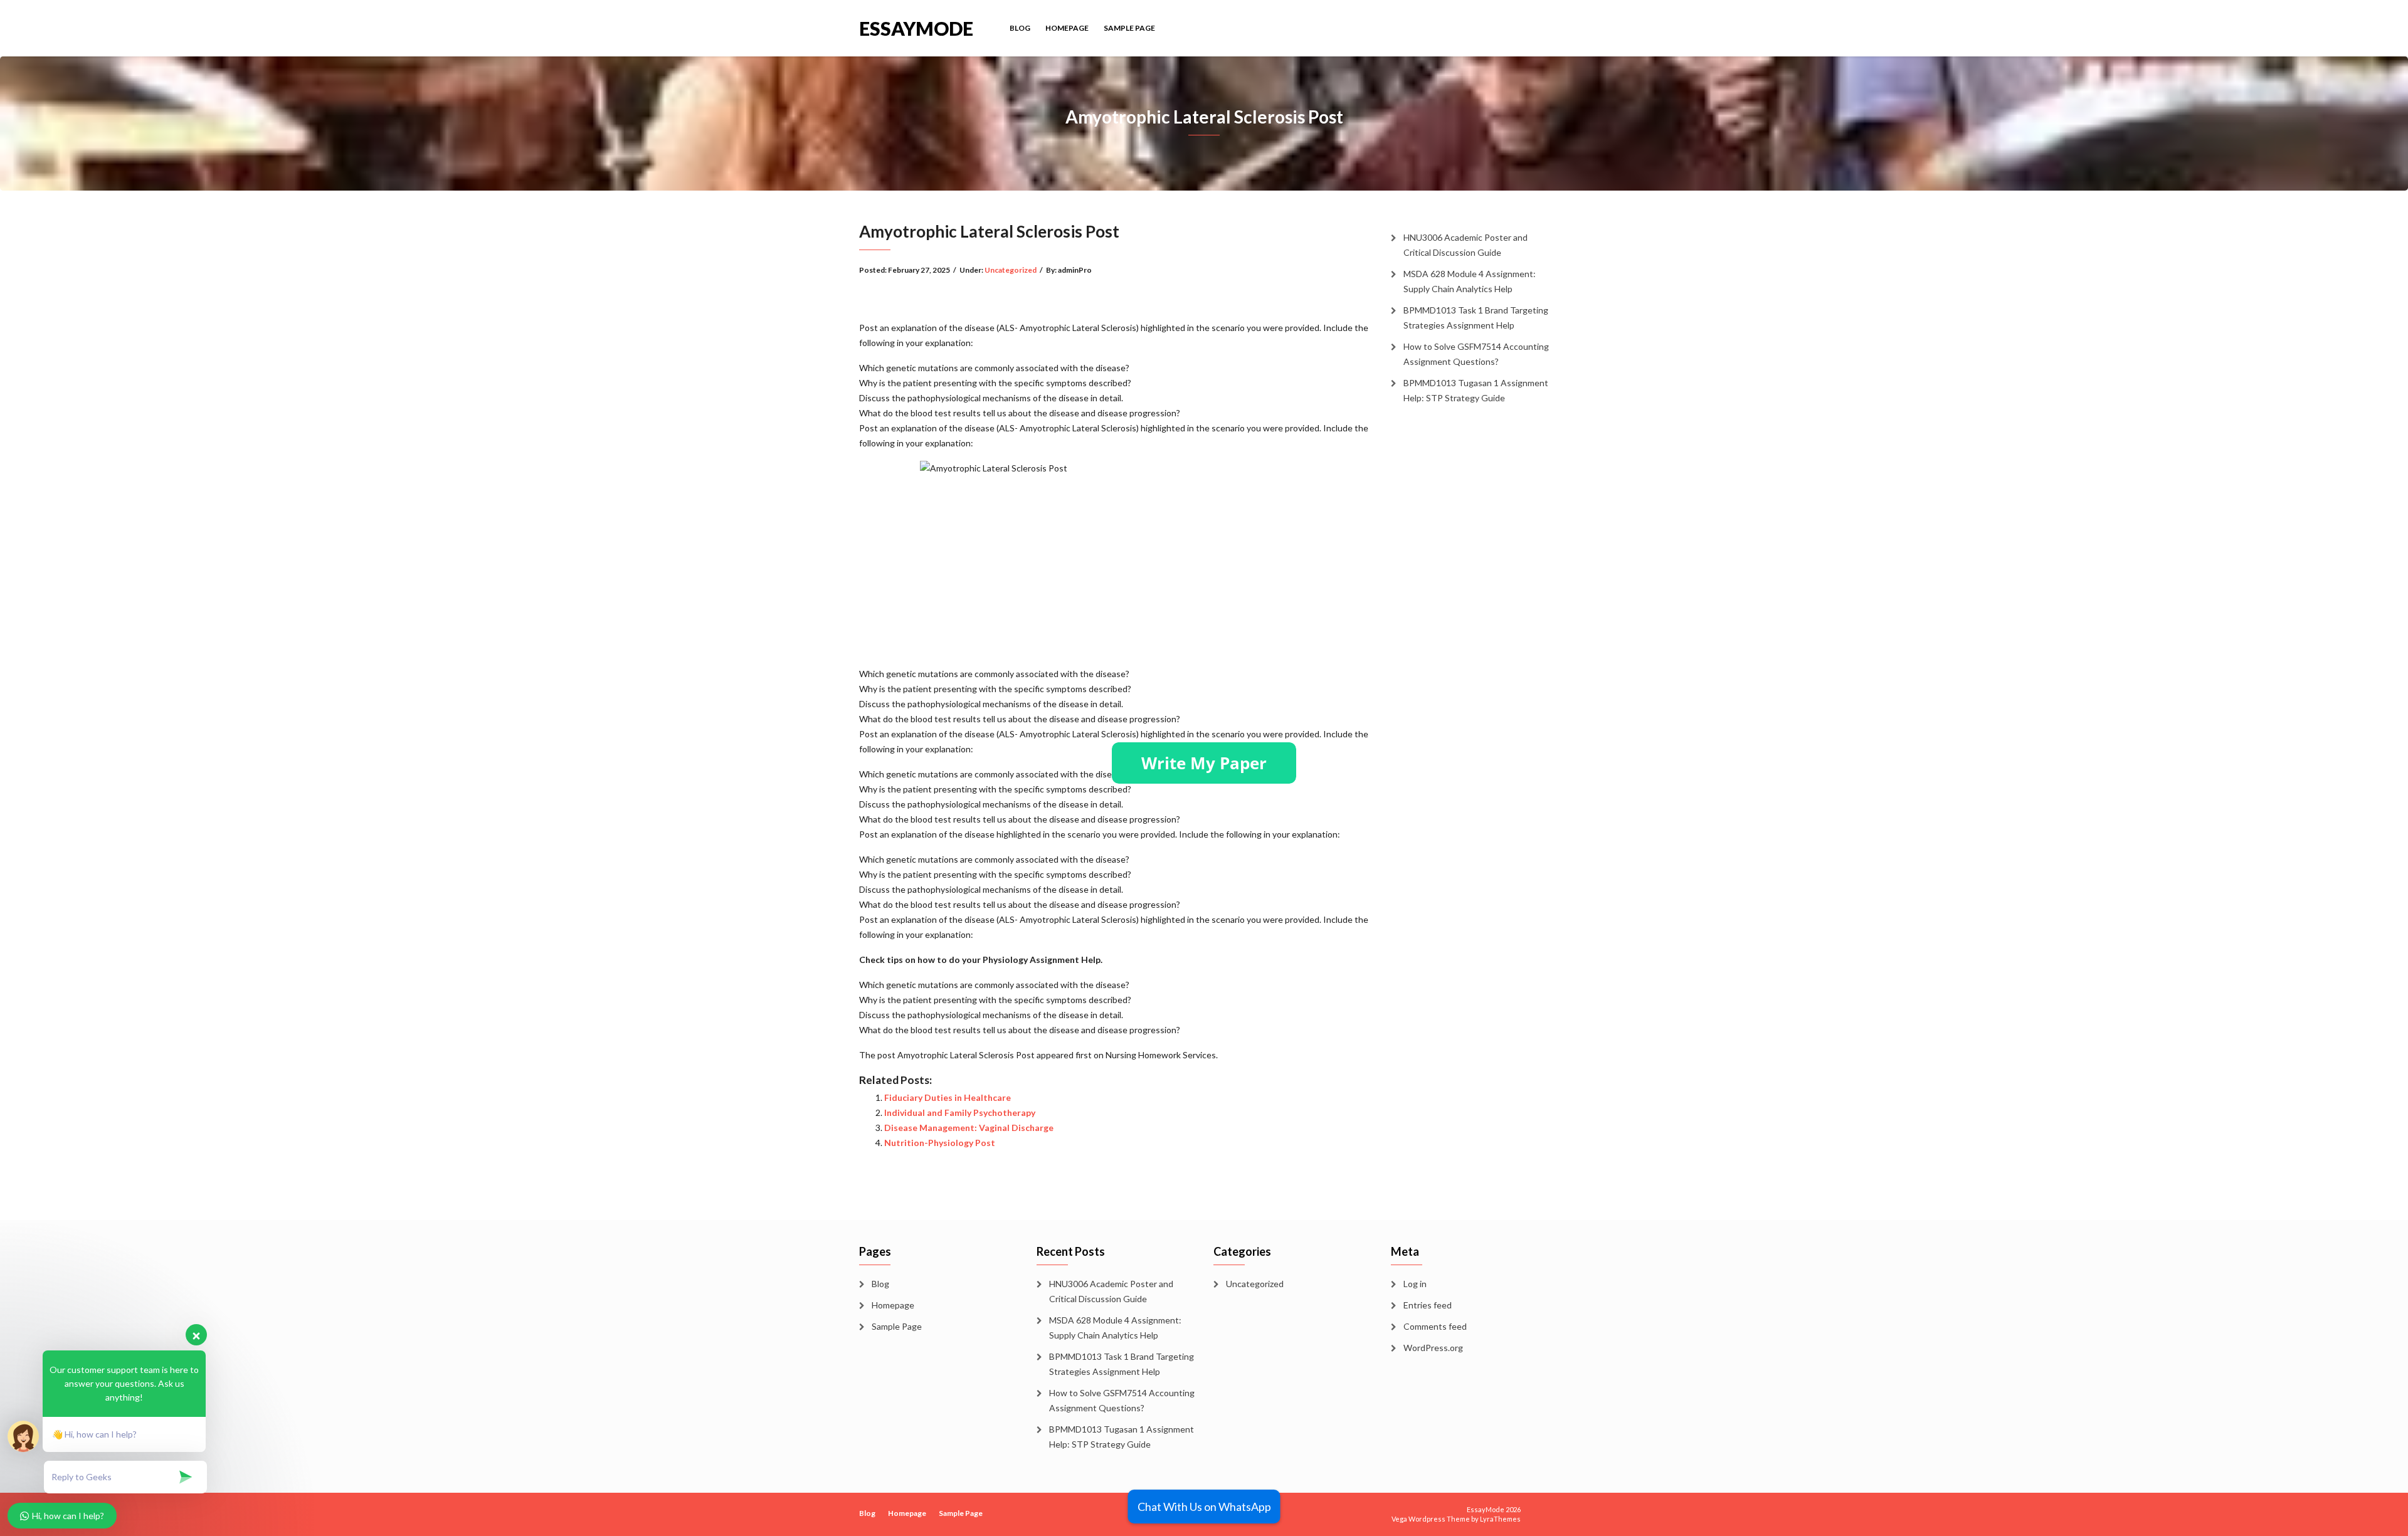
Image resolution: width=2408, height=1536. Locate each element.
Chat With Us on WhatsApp (1204, 1507)
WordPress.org (1433, 1348)
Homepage (1067, 28)
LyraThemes (1500, 1519)
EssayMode (916, 27)
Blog (1020, 28)
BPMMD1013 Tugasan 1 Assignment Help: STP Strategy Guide (1476, 390)
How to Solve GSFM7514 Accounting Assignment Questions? (1476, 354)
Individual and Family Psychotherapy (960, 1113)
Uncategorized (1011, 270)
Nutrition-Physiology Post (940, 1143)
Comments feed (1435, 1326)
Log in (1415, 1284)
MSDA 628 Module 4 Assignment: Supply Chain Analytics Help (1470, 281)
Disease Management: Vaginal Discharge (969, 1128)
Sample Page (1129, 28)
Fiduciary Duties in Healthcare (948, 1097)
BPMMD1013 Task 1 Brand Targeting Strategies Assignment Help (1476, 318)
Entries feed (1428, 1305)
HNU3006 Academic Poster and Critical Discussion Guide (1465, 245)
